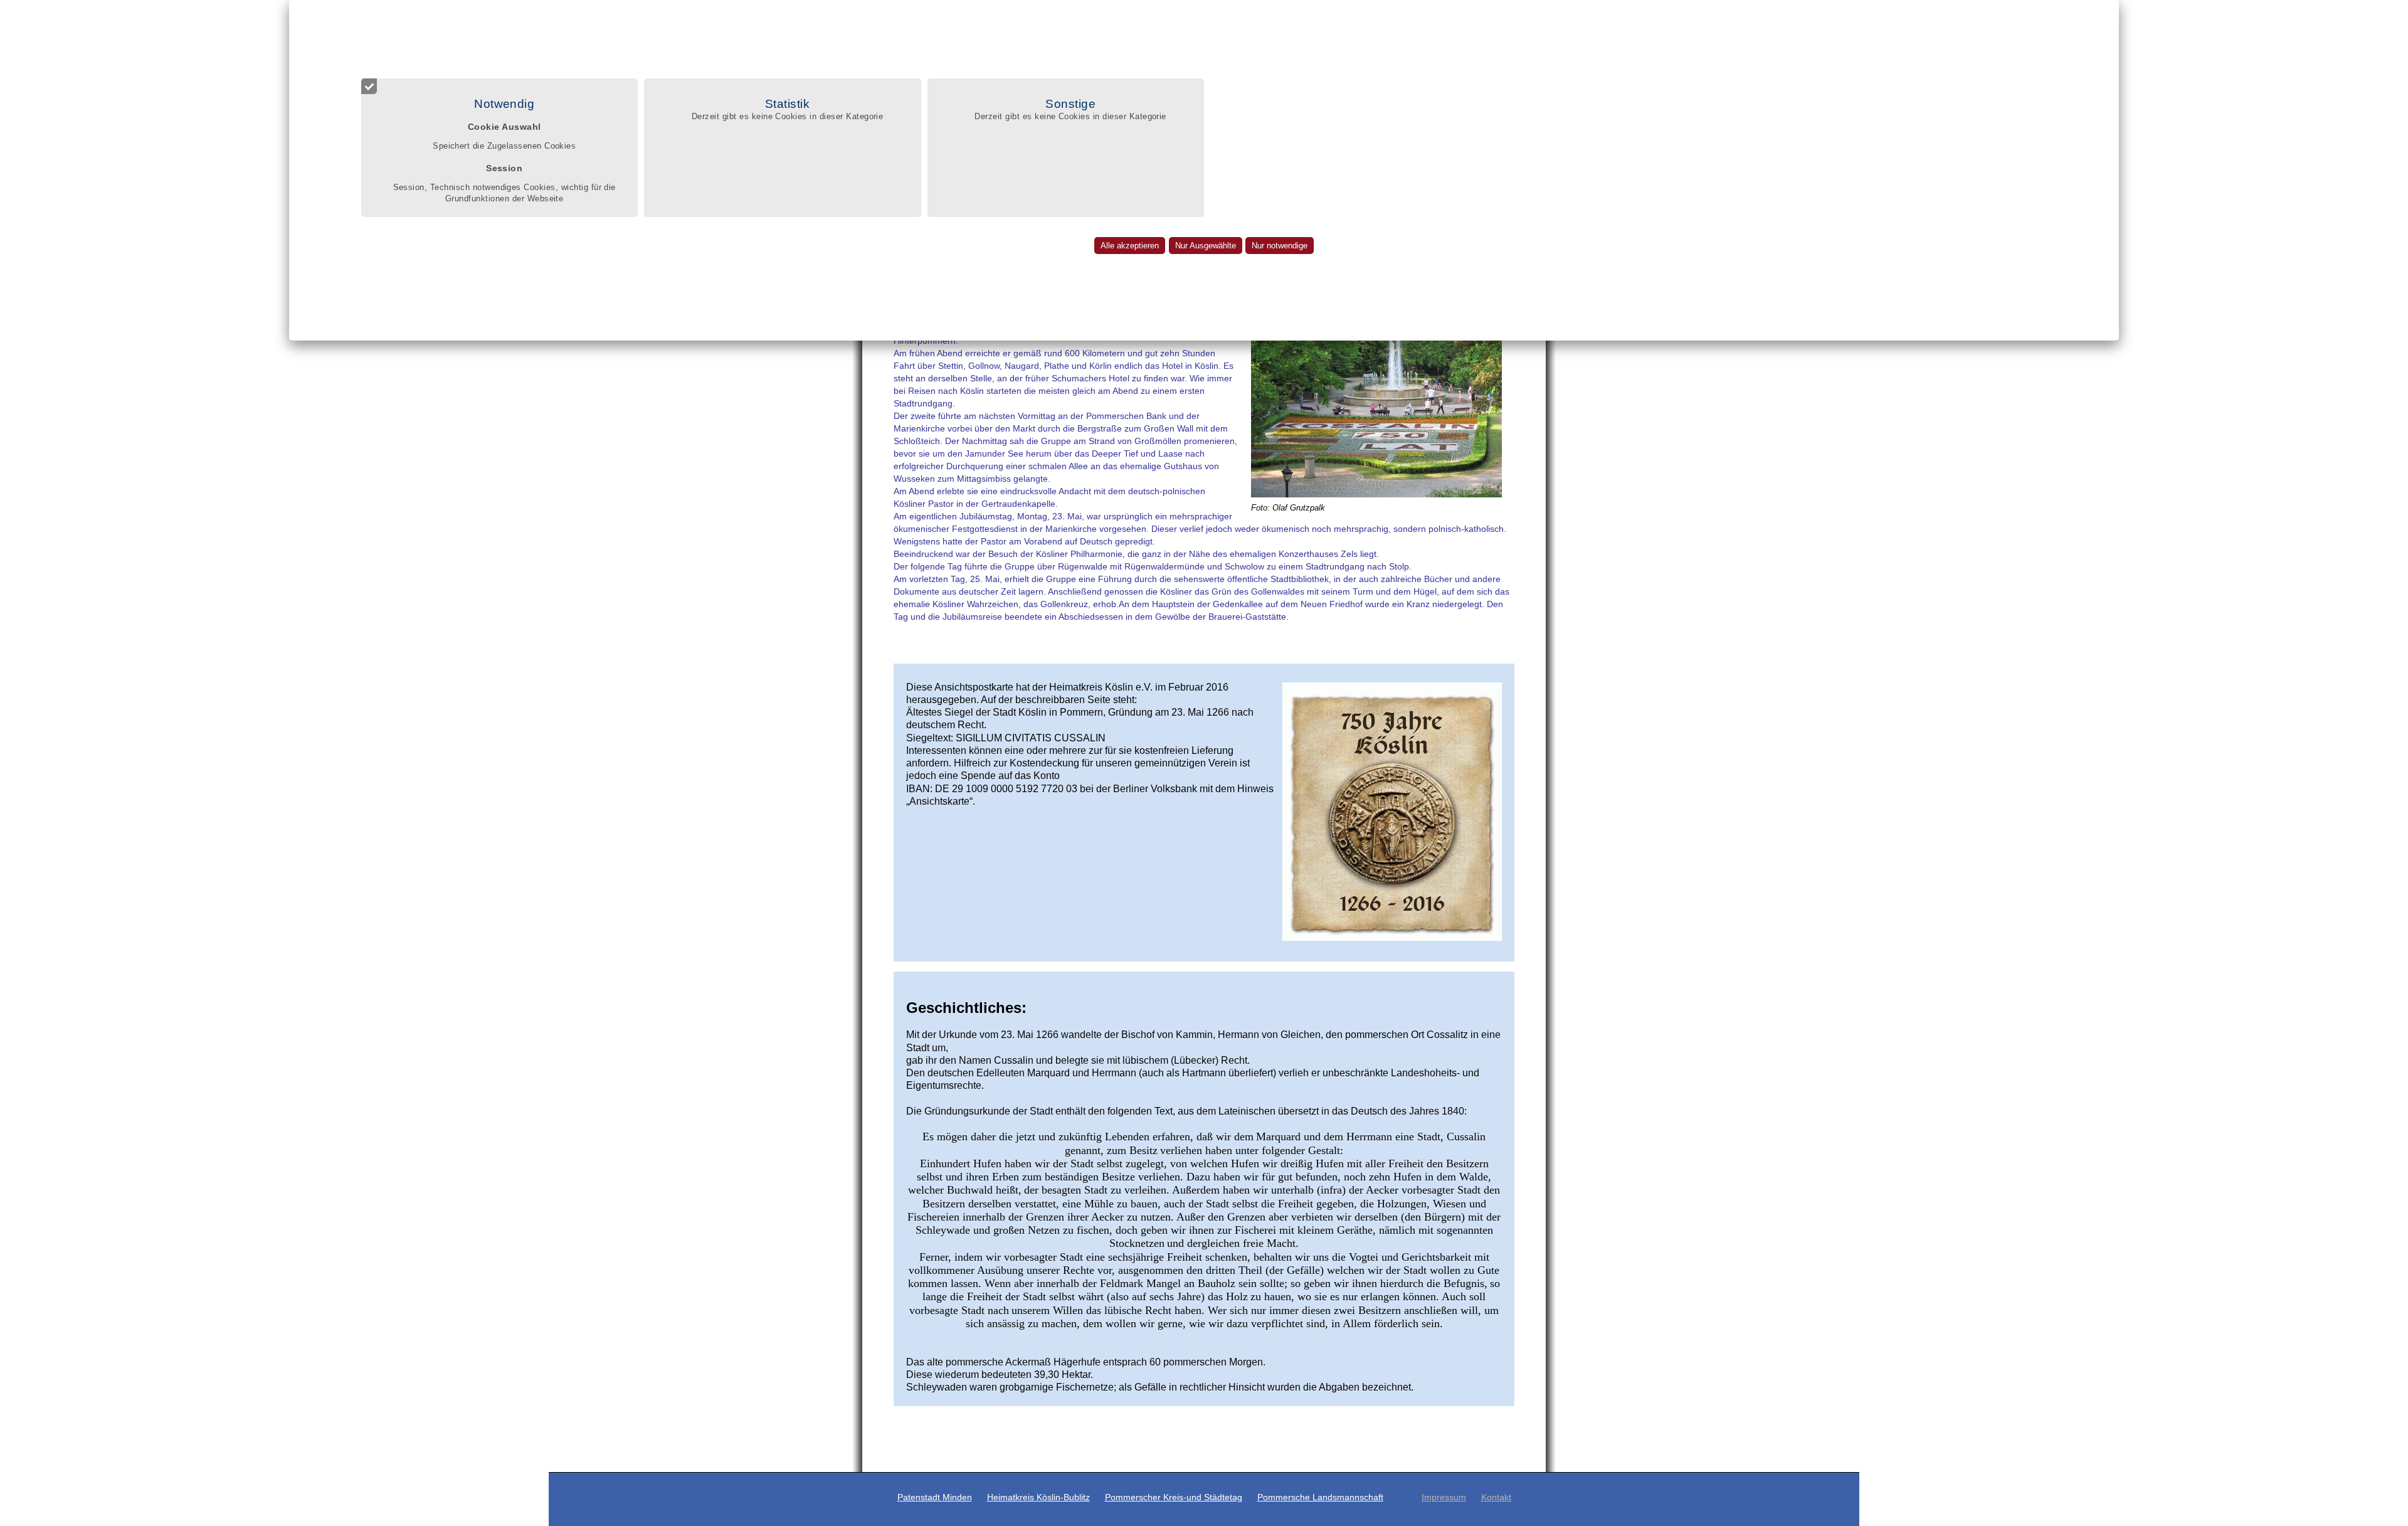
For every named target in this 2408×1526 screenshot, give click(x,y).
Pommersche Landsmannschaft (1320, 1497)
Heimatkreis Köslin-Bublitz (1038, 1497)
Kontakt (1496, 1497)
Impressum (1444, 1497)
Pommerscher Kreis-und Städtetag (1174, 1497)
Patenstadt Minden (935, 1497)
